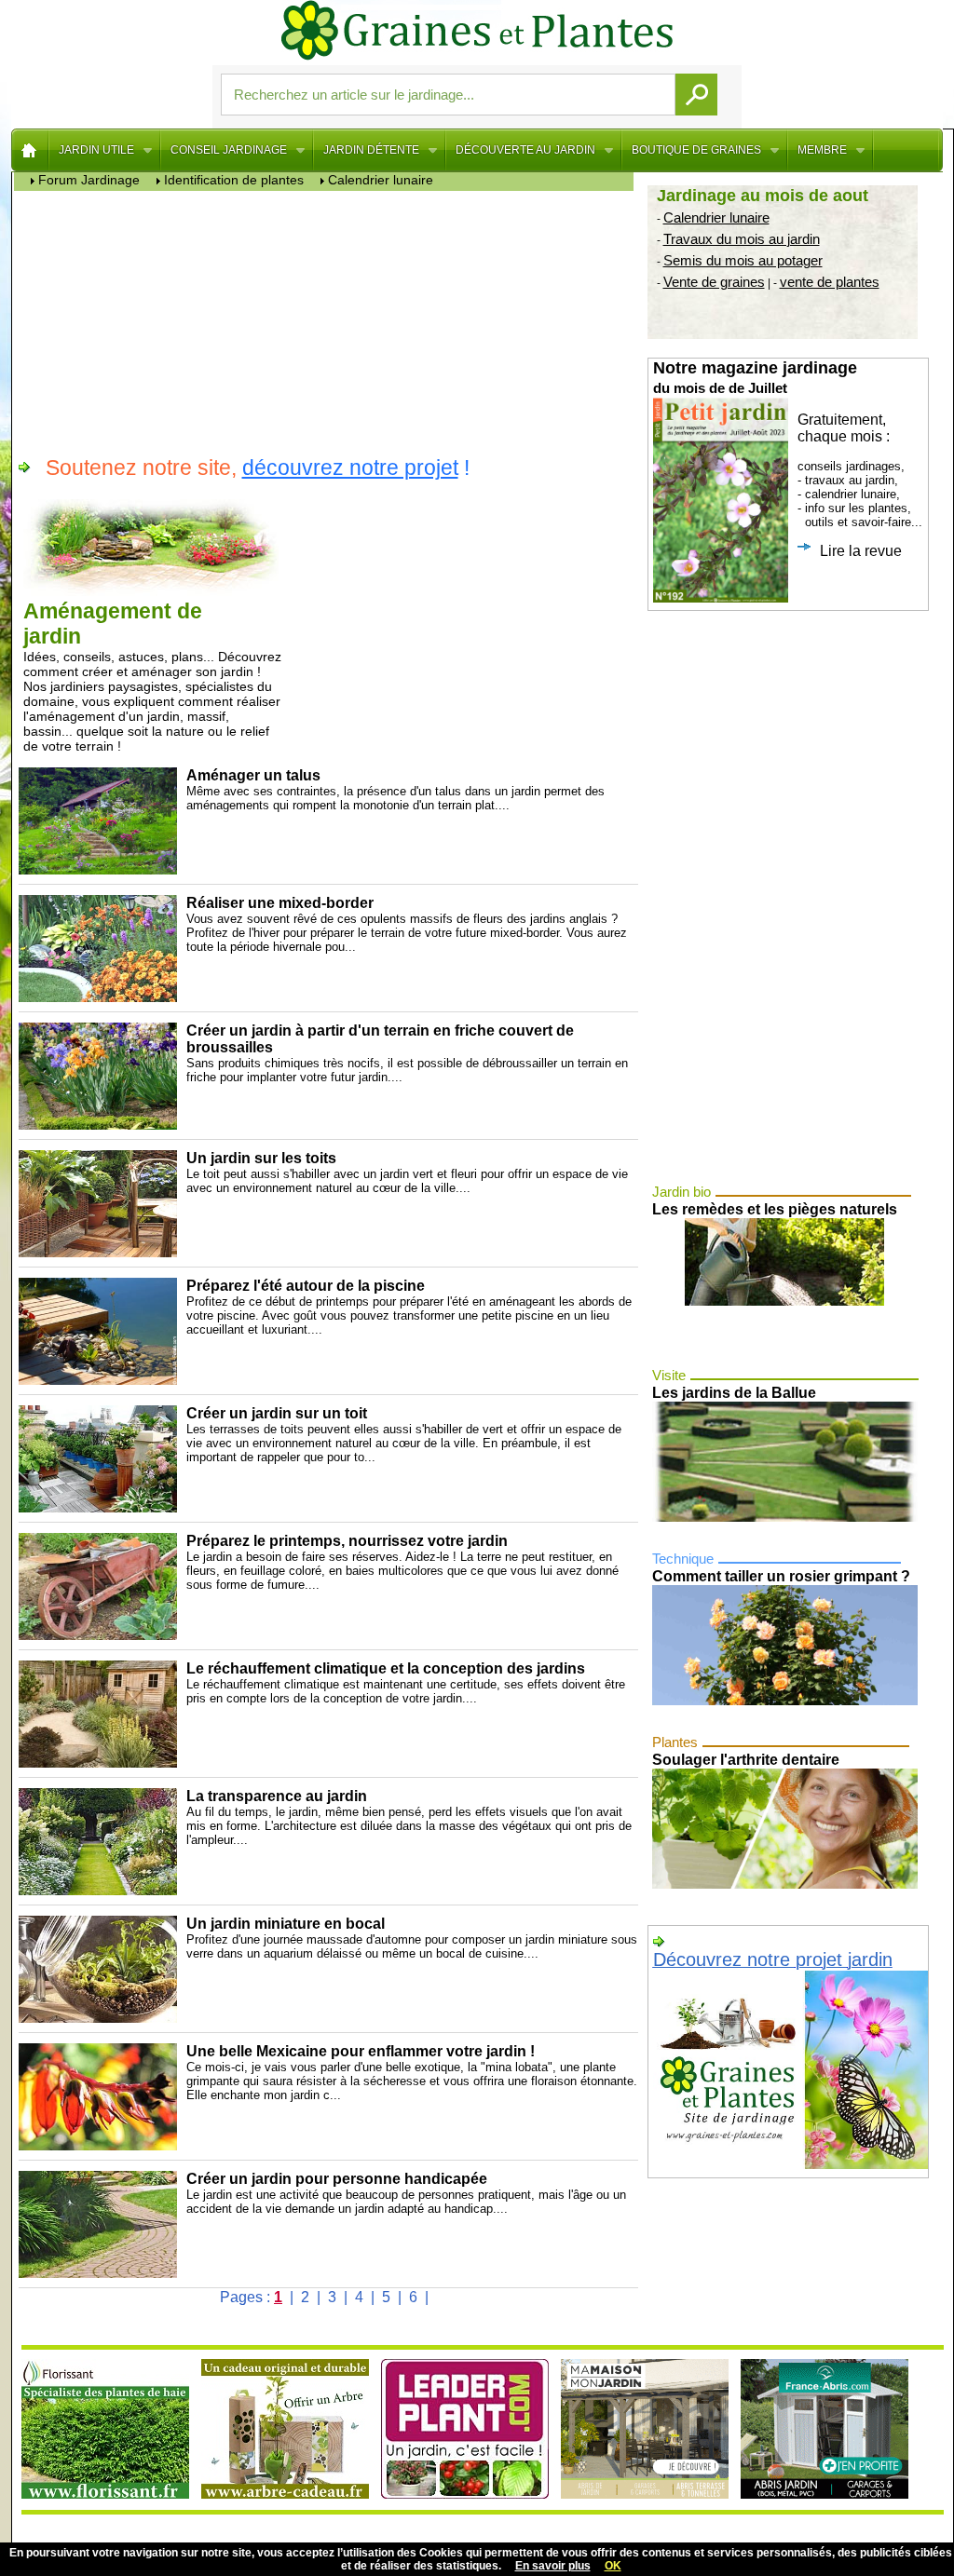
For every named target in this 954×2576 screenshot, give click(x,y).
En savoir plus (553, 2566)
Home (30, 150)
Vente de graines (714, 282)
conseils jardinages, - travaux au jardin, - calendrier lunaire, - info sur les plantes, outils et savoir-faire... (788, 459)
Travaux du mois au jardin (742, 239)
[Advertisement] (328, 321)
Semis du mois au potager (743, 260)
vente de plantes (830, 282)
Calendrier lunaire (716, 217)
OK (613, 2566)
